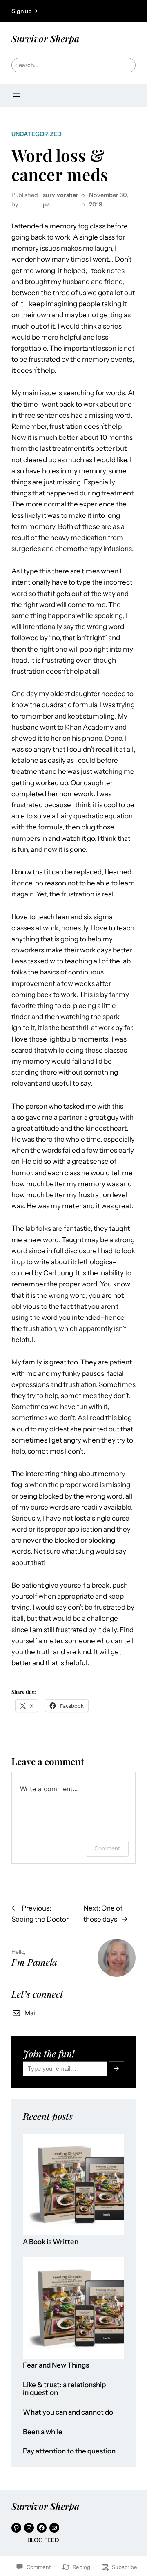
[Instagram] (29, 2528)
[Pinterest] (16, 2528)
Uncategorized (37, 134)
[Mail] (54, 2528)
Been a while (43, 2432)
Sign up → (25, 11)
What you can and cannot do (68, 2412)
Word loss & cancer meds (60, 165)
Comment (107, 1848)
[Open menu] (16, 95)
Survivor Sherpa (45, 38)
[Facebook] (42, 2528)
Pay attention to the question (69, 2451)
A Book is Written (51, 2242)
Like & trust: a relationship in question (64, 2389)
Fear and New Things (56, 2365)
